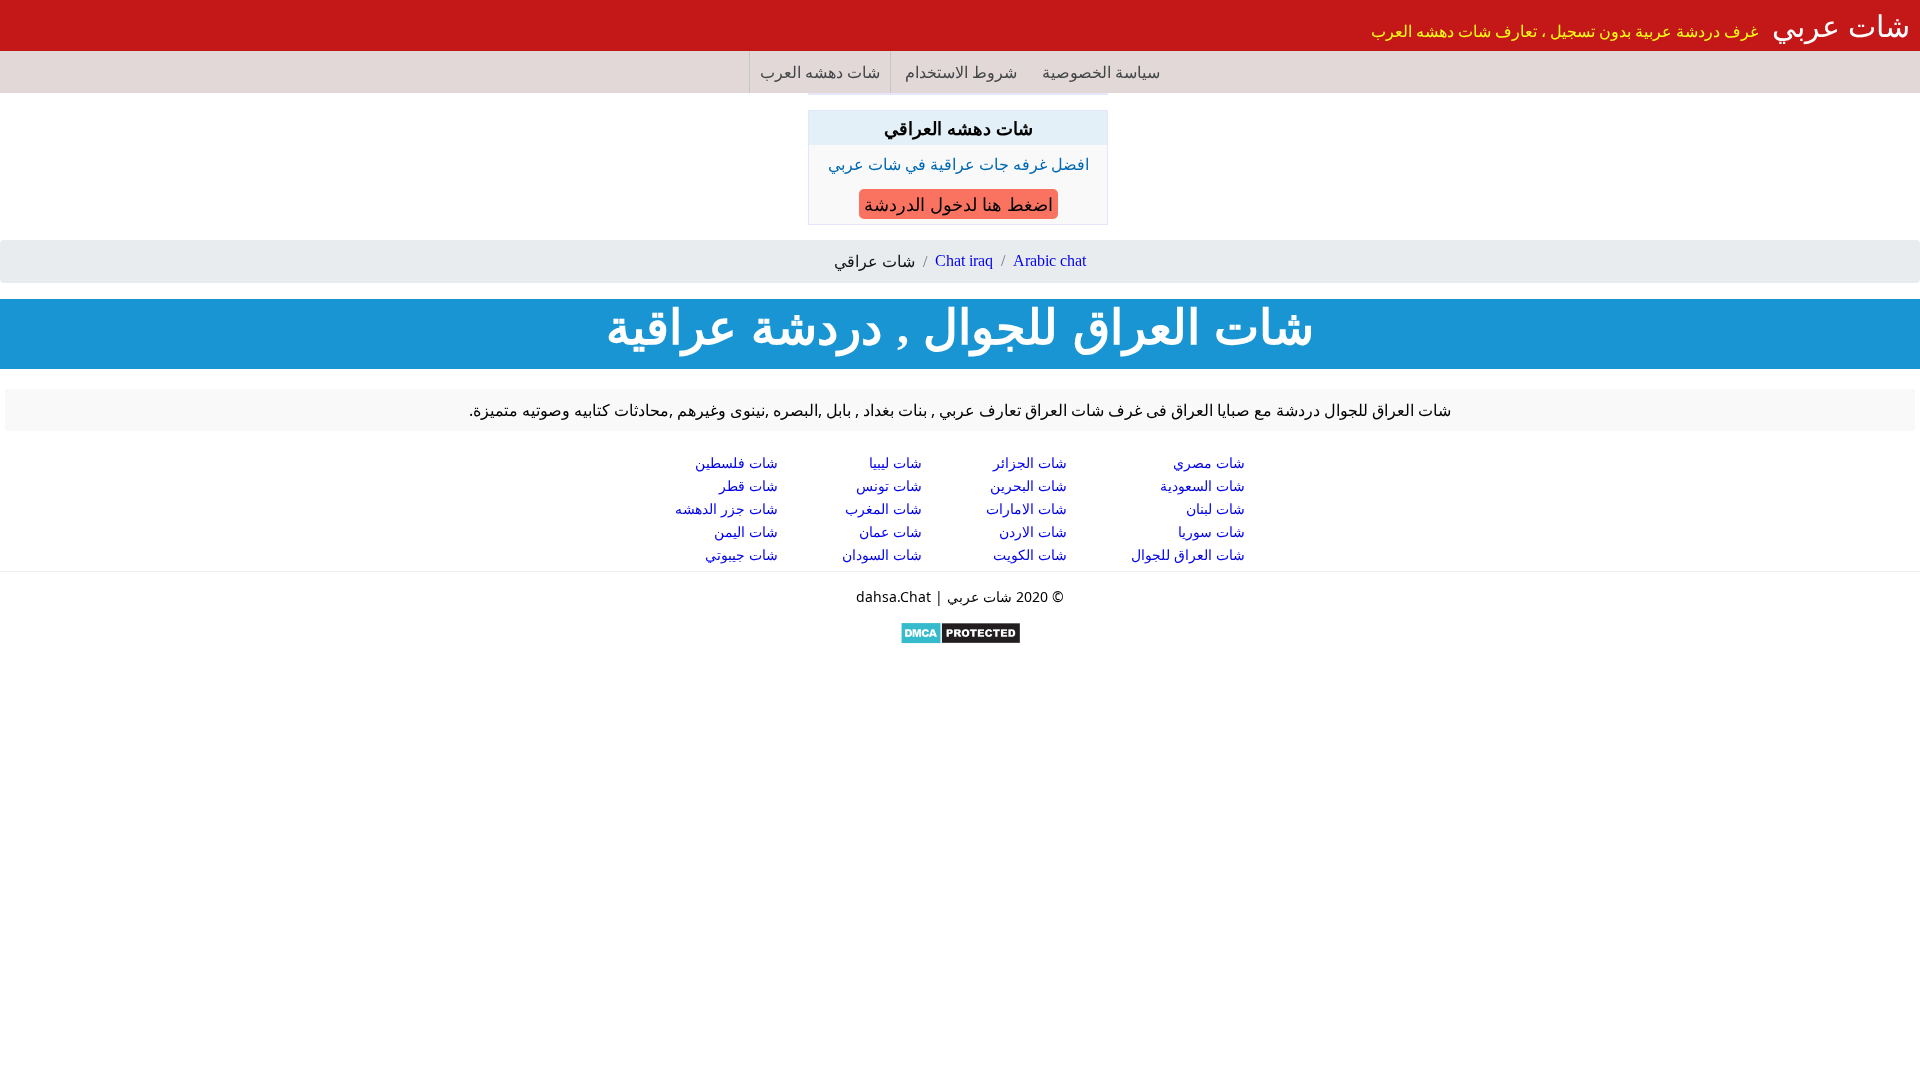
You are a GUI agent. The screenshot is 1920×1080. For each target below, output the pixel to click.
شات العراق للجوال (1188, 554)
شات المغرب (883, 508)
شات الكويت (1030, 554)
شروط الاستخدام (961, 72)
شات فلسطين (736, 462)
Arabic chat (1049, 260)
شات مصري (1209, 462)
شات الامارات (1026, 508)
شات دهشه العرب (820, 72)
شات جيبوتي (741, 554)
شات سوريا (1211, 531)
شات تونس (889, 485)
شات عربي (1841, 25)
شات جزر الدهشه (726, 508)
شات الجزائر (1030, 462)
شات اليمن (746, 531)
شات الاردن (1033, 531)
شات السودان (882, 554)
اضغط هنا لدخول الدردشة (958, 204)
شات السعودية (1202, 485)
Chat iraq (964, 260)
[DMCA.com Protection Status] (960, 639)
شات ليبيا (895, 462)
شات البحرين (1028, 485)
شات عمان (890, 531)
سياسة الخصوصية (1101, 72)
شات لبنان (1215, 508)
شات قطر (748, 485)
